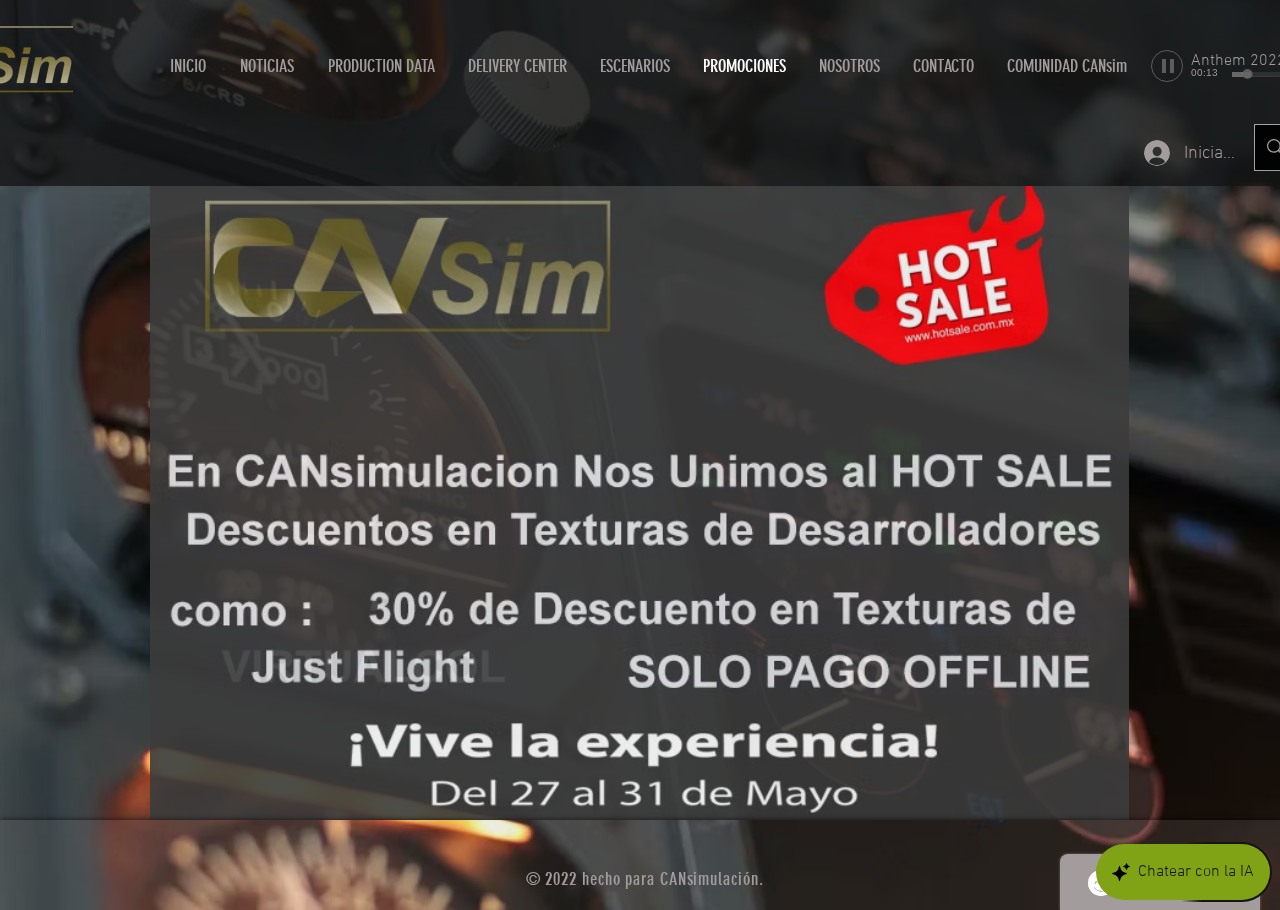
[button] (517, 66)
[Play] (1167, 66)
